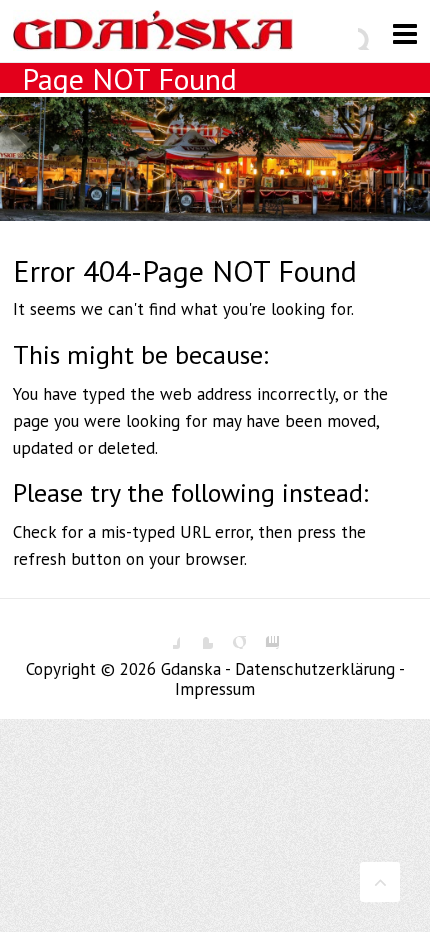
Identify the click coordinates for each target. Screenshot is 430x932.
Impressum (215, 689)
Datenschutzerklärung (315, 669)
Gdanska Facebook (165, 634)
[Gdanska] (153, 36)
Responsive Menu (405, 33)
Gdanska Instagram (264, 634)
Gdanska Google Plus (231, 634)
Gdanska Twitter (198, 634)
